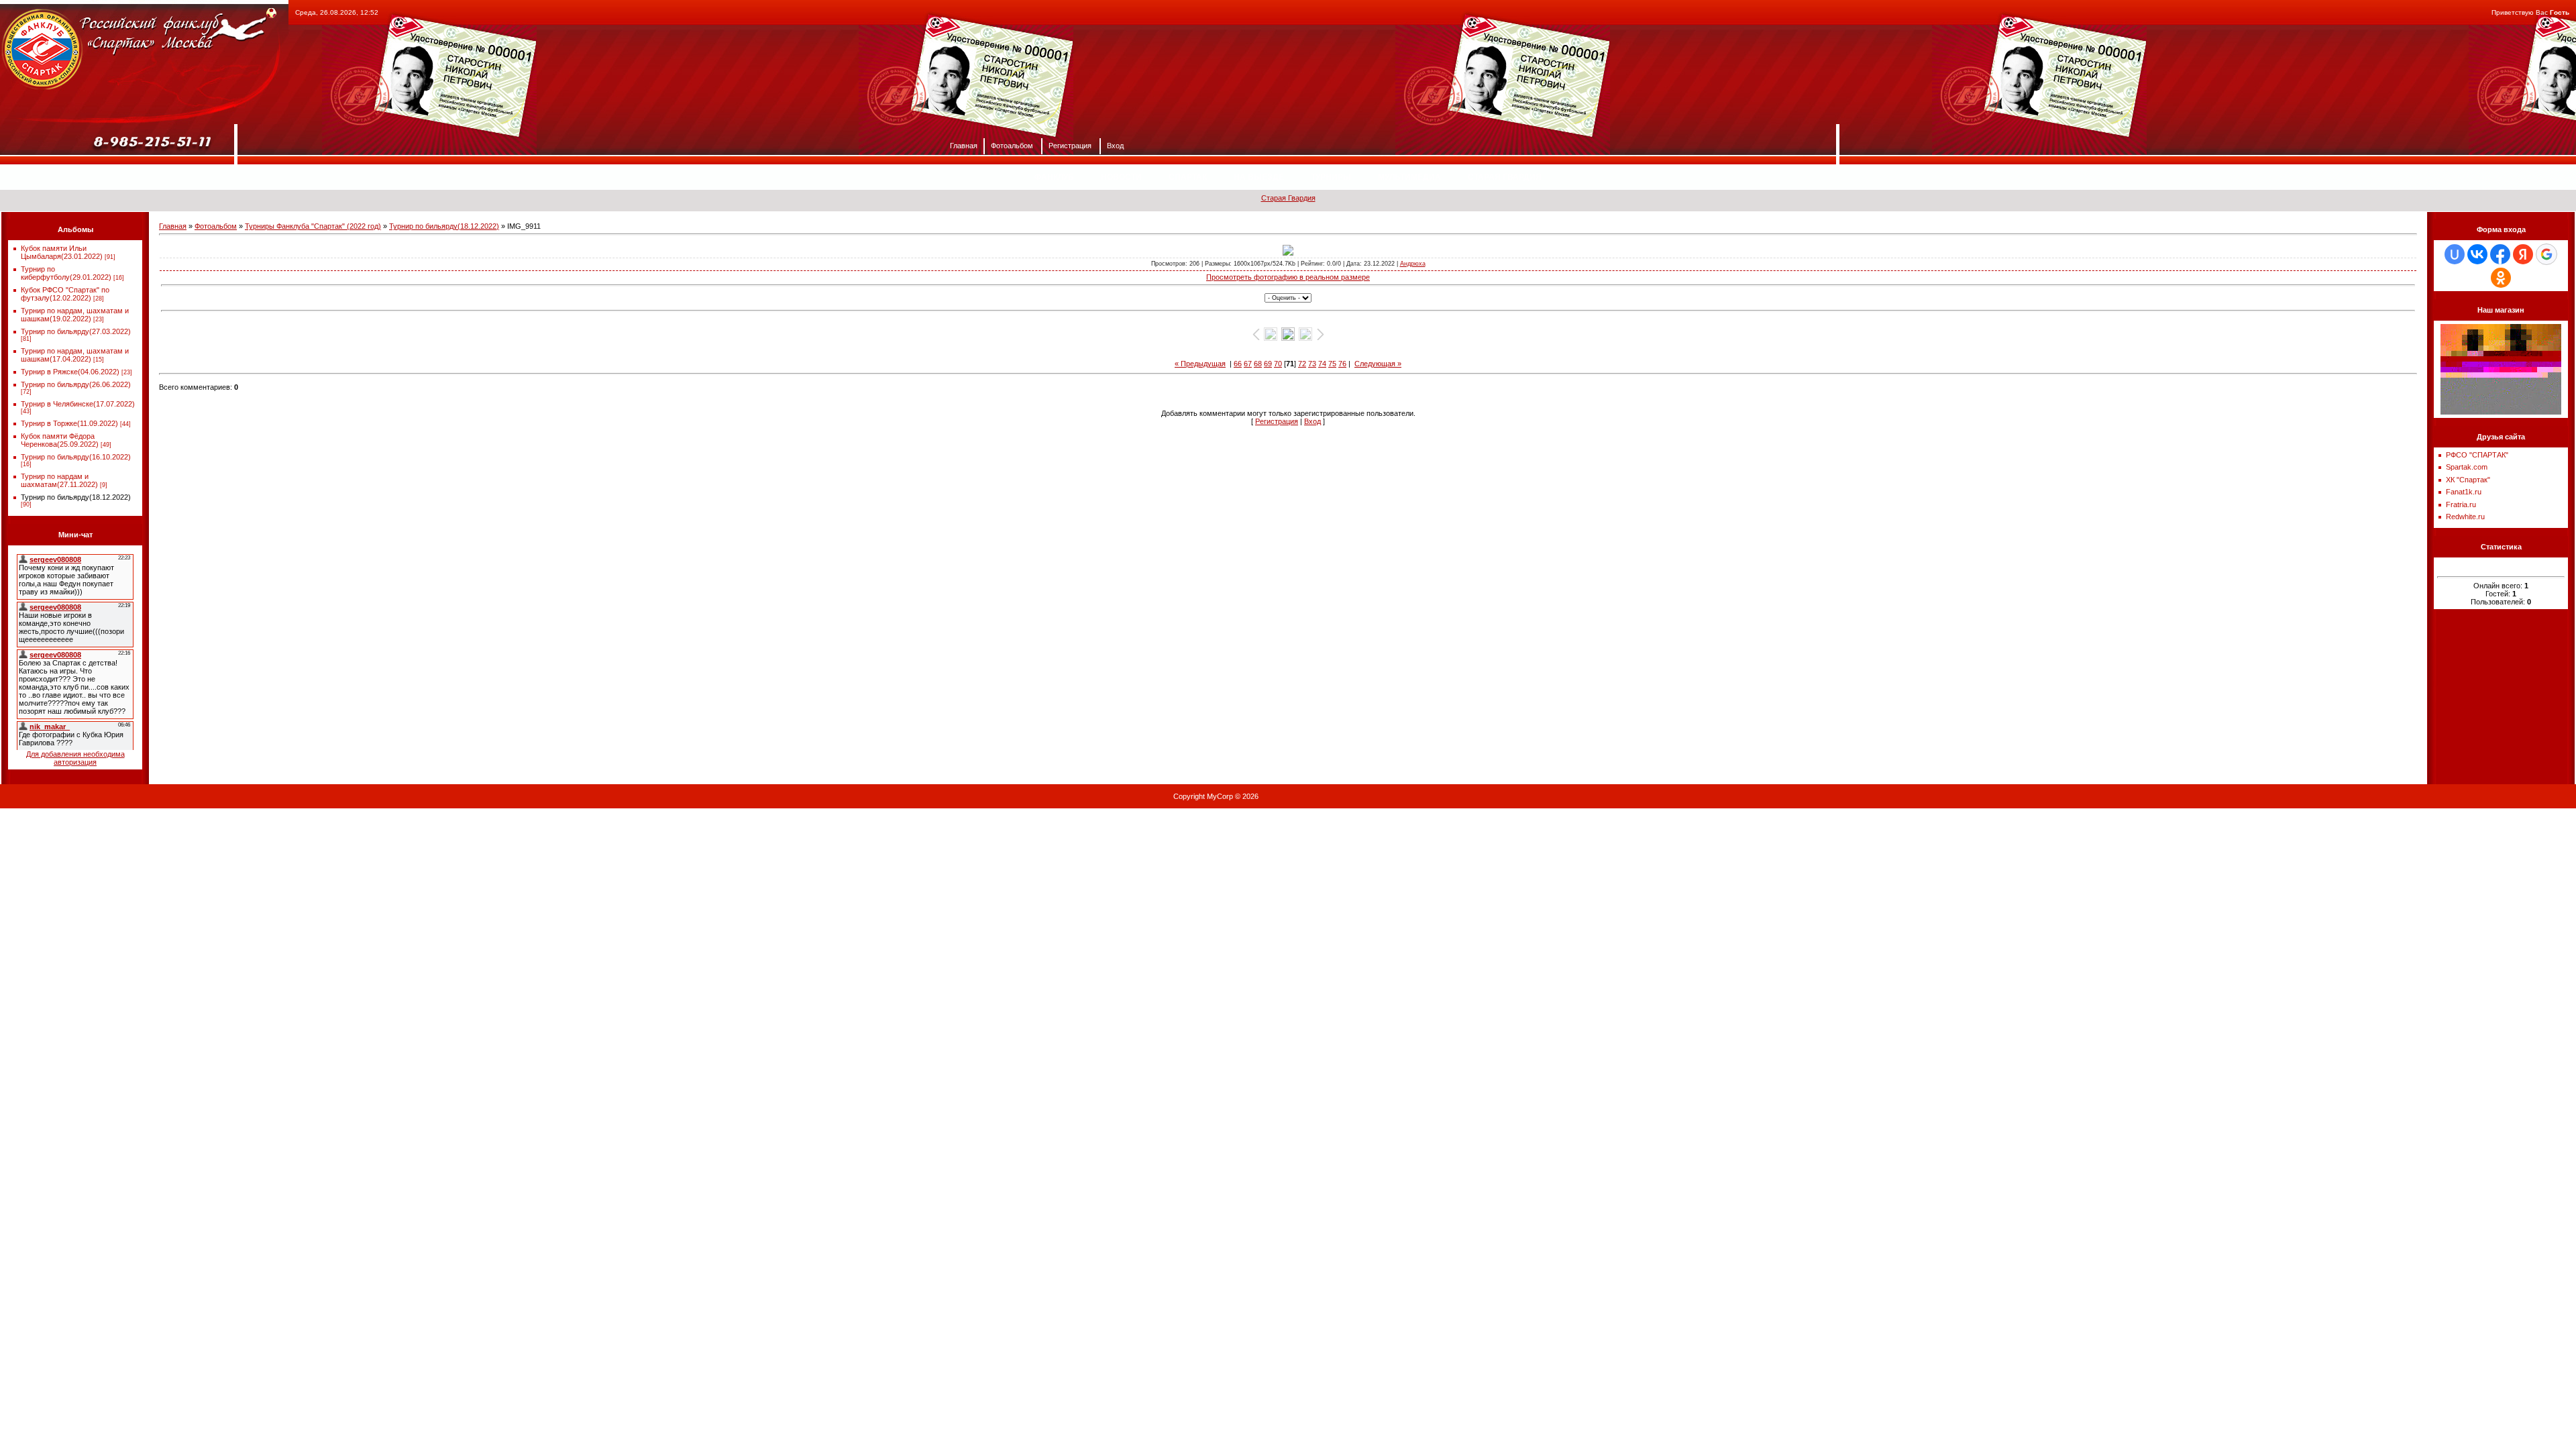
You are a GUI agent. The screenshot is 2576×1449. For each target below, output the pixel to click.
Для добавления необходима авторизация (75, 758)
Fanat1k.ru (2464, 492)
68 (1258, 364)
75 (1332, 364)
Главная (964, 145)
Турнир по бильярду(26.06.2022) (76, 384)
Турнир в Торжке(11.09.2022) (69, 423)
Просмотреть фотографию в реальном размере (1288, 277)
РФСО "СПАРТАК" (2477, 455)
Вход (1115, 145)
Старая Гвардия (1288, 198)
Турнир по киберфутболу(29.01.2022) (66, 273)
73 (1312, 364)
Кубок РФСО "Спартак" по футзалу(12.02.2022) (65, 294)
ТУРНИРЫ (1331, 177)
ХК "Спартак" (2468, 480)
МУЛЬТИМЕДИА (1409, 177)
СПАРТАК (1188, 177)
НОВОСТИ (1121, 177)
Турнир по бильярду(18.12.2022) (76, 497)
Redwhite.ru (2465, 517)
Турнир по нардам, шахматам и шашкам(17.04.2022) (75, 355)
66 (1238, 364)
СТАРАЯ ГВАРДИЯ (1505, 177)
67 (1248, 364)
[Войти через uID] (2455, 254)
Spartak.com (2467, 467)
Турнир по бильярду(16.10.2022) (76, 457)
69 (1268, 364)
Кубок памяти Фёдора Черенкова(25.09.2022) (60, 440)
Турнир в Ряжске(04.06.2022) (70, 372)
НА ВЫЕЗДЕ (1259, 177)
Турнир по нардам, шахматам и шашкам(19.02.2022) (75, 315)
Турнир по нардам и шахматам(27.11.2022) (59, 480)
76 (1342, 364)
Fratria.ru (2461, 504)
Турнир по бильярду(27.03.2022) (76, 331)
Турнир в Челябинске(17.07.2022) (78, 404)
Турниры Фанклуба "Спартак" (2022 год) (313, 226)
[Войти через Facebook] (2500, 254)
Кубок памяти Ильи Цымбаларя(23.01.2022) (62, 252)
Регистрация (1070, 145)
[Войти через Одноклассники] (2501, 278)
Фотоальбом (1012, 145)
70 (1278, 364)
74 (1322, 364)
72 (1302, 364)
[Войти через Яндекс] (2523, 254)
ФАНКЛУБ (1054, 177)
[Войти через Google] (2546, 254)
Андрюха (1413, 264)
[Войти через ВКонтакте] (2477, 254)
